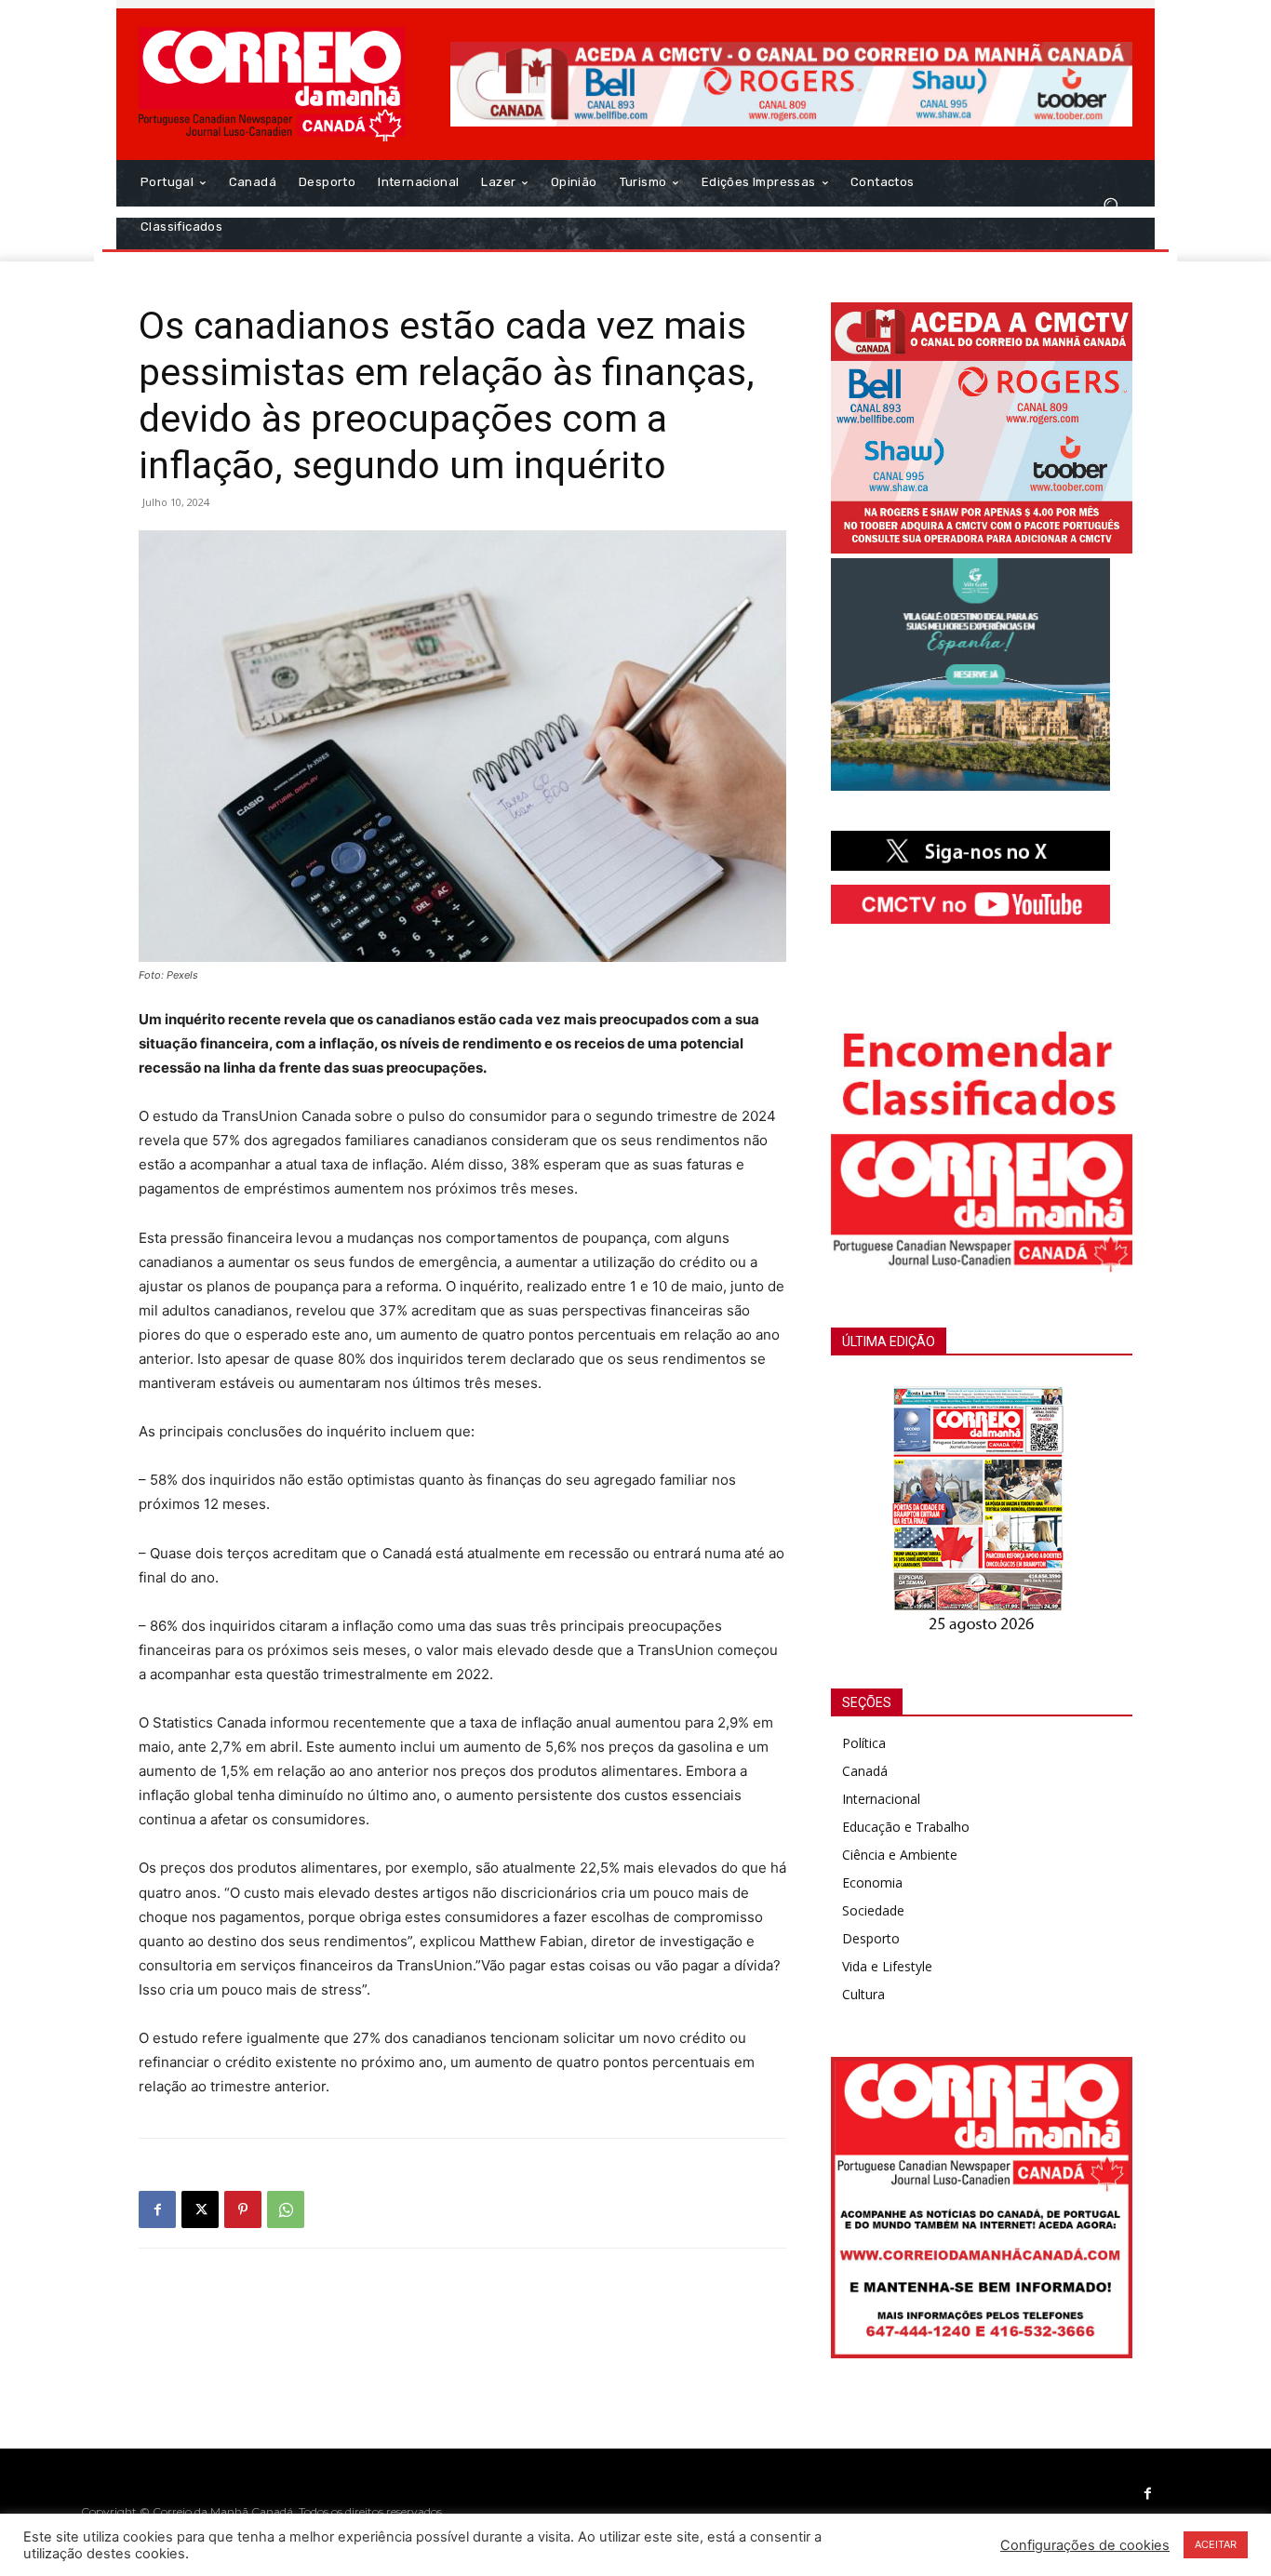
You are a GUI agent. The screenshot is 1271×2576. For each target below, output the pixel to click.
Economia (872, 1882)
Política (864, 1743)
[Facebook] (157, 2209)
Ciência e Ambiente (900, 1855)
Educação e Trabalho (906, 1827)
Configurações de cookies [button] (1085, 2545)
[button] (1110, 205)
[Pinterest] (243, 2209)
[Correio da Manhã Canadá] (272, 84)
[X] (200, 2209)
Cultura (863, 1994)
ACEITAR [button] (1216, 2544)
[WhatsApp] (286, 2209)
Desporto (871, 1938)
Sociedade (873, 1910)
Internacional (881, 1799)
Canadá (865, 1771)
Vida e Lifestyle (887, 1966)
